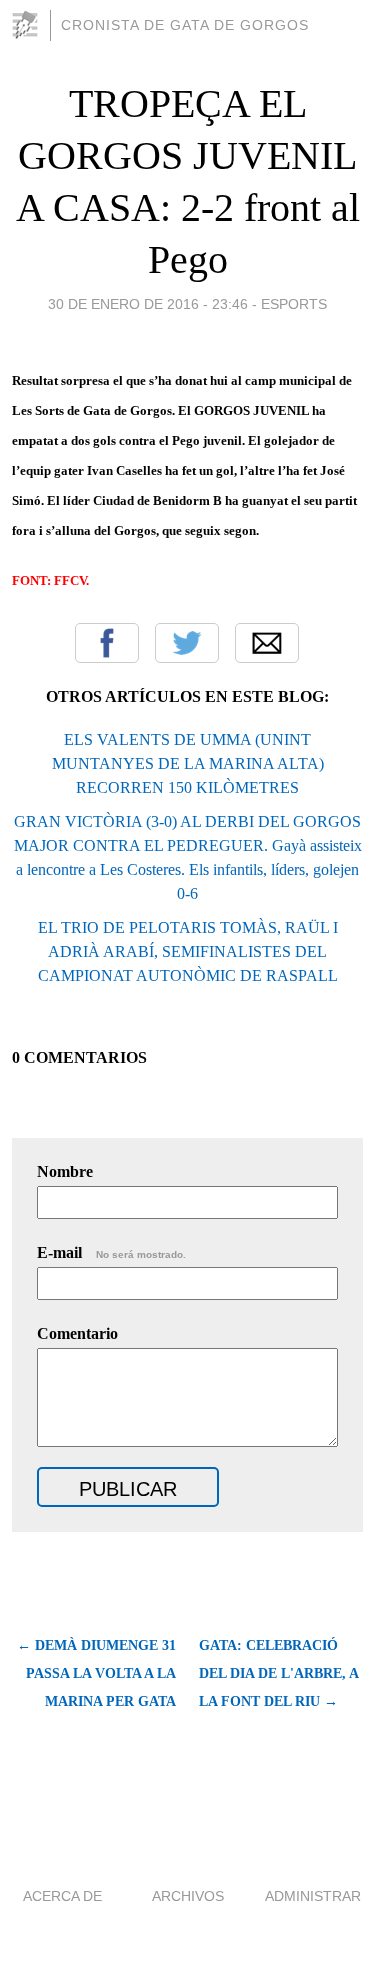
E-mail (111, 1252)
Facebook (107, 643)
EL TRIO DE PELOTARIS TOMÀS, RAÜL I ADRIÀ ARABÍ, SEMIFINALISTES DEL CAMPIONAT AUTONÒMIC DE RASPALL (188, 951)
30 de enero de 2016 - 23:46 (148, 304)
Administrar (313, 1896)
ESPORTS (294, 304)
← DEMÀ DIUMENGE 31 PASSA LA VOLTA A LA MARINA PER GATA (96, 1673)
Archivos (188, 1896)
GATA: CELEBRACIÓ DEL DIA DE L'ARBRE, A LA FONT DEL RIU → (278, 1673)
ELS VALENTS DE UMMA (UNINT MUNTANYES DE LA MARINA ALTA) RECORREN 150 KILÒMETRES (188, 763)
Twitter (187, 643)
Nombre (65, 1171)
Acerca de (62, 1896)
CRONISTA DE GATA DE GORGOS (185, 25)
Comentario (77, 1333)
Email (267, 643)
